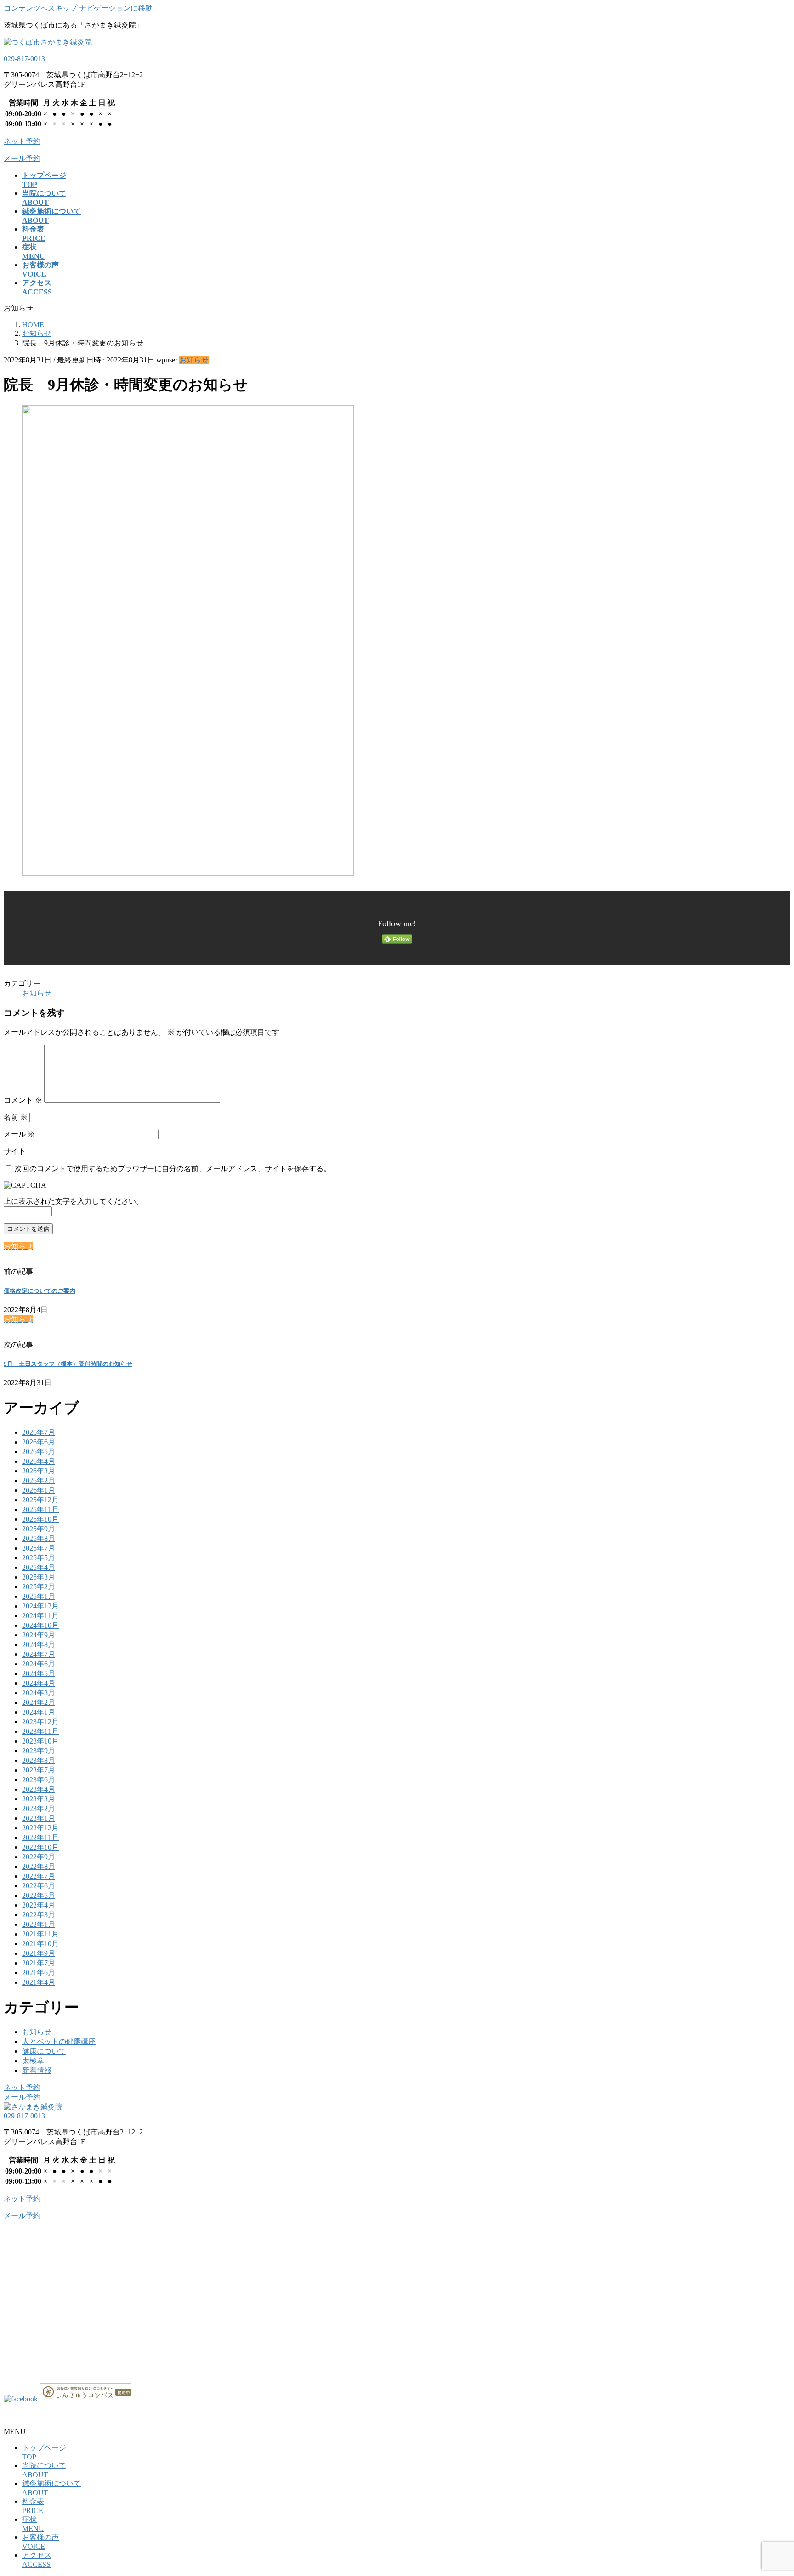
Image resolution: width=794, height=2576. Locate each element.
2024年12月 (40, 1606)
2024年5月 (39, 1673)
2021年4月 (39, 1982)
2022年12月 (40, 1828)
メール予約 (22, 2097)
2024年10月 (40, 1625)
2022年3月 (39, 1915)
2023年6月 (39, 1780)
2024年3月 (39, 1693)
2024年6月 (39, 1664)
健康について (44, 2051)
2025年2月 (39, 1587)
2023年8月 (39, 1760)
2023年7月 (39, 1770)
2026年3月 (39, 1471)
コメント (23, 1100)
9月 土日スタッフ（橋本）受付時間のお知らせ (68, 1364)
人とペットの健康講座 (59, 2041)
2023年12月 (40, 1722)
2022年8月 (39, 1866)
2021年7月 (39, 1963)
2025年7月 (39, 1548)
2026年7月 (39, 1432)
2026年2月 (39, 1480)
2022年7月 (39, 1876)
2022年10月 (40, 1847)
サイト (15, 1151)
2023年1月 (39, 1818)
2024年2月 (39, 1702)
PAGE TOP (769, 2489)
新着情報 (37, 2070)
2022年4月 (39, 1905)
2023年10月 (40, 1741)
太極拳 (33, 2061)
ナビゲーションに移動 (116, 8)
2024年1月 (39, 1712)
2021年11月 (40, 1934)
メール (19, 1134)
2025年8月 (39, 1538)
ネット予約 (22, 2087)
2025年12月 (40, 1500)
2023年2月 (39, 1809)
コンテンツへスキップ (40, 8)
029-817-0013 (24, 59)
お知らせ (194, 360)
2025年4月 (39, 1567)
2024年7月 (39, 1654)
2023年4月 (39, 1789)
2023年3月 (39, 1799)
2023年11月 (40, 1731)
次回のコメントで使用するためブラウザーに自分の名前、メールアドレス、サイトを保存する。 (173, 1169)
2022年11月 (40, 1837)
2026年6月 (39, 1442)
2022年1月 (39, 1924)
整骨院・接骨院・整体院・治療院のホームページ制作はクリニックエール (125, 2415)
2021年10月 (40, 1944)
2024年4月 (39, 1683)
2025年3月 (39, 1577)
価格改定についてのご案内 (40, 1291)
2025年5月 (39, 1558)
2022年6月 (39, 1886)
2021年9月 (39, 1953)
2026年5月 (39, 1452)
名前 (16, 1117)
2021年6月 (39, 1973)
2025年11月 (40, 1509)
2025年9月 (39, 1529)
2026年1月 (39, 1490)
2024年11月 (40, 1616)
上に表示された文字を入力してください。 (74, 1201)
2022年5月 (39, 1895)
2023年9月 (39, 1751)
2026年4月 (39, 1461)
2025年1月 (39, 1596)
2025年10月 (40, 1519)
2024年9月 (39, 1635)
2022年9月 (39, 1857)
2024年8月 (39, 1645)
